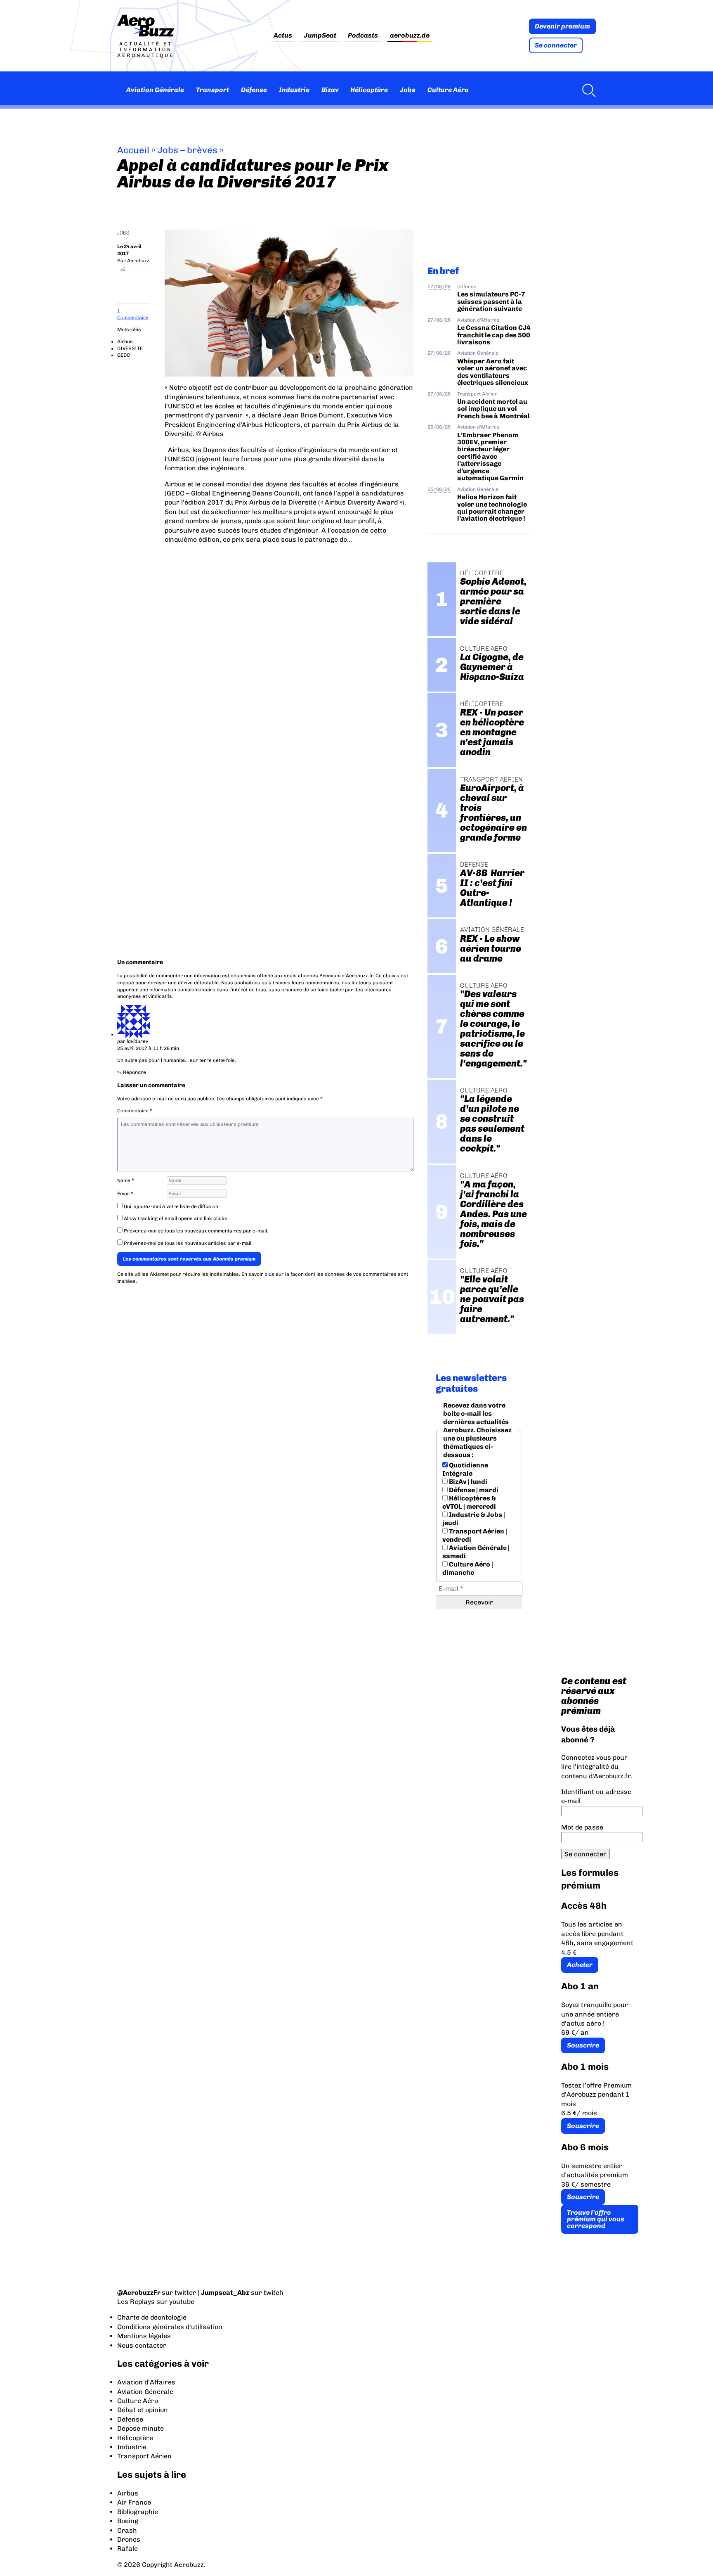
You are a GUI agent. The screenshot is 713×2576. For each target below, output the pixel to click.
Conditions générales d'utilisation (170, 2327)
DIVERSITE (130, 348)
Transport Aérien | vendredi (475, 1535)
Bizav (330, 90)
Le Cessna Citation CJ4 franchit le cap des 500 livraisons (494, 335)
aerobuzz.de (410, 36)
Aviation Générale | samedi (476, 1552)
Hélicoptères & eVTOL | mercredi (469, 1502)
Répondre (135, 1072)
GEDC (124, 355)
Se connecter (556, 45)
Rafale (127, 2549)
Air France (134, 2502)
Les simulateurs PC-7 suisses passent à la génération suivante (491, 301)
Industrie (294, 90)
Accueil (133, 150)
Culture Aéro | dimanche (468, 1568)
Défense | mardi (473, 1490)
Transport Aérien (477, 394)
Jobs (408, 90)
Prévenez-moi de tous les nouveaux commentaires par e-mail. (196, 1231)
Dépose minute (140, 2428)
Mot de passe (582, 1827)
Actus (283, 36)
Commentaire (135, 1111)
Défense (254, 90)
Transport (212, 90)
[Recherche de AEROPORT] (587, 90)
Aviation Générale (155, 90)
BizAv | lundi (467, 1482)
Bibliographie (138, 2512)
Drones (129, 2539)
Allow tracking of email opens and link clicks (175, 1218)
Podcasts (363, 36)
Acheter (580, 1965)
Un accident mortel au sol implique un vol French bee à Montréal (493, 409)
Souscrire (583, 2045)
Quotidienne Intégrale (465, 1469)
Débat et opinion (143, 2410)
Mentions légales (144, 2336)
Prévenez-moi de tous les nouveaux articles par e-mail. (188, 1243)
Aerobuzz (138, 261)
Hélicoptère (369, 90)
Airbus (125, 341)
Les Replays (136, 2302)
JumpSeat (320, 36)
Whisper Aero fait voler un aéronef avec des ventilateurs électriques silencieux (493, 372)
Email (125, 1194)
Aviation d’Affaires (146, 2382)
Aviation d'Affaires (478, 320)
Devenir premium (562, 26)
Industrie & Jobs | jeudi (474, 1519)
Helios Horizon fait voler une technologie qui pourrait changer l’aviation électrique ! (492, 508)
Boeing (128, 2521)
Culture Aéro (448, 90)
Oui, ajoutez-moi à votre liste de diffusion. (171, 1206)
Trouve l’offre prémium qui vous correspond (596, 2219)
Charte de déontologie (152, 2317)
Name (126, 1180)
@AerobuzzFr (139, 2293)
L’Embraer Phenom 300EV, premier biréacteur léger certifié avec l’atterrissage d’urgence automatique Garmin (490, 457)
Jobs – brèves (188, 150)
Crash (127, 2530)
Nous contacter (142, 2345)
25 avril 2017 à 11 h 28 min (148, 1048)
